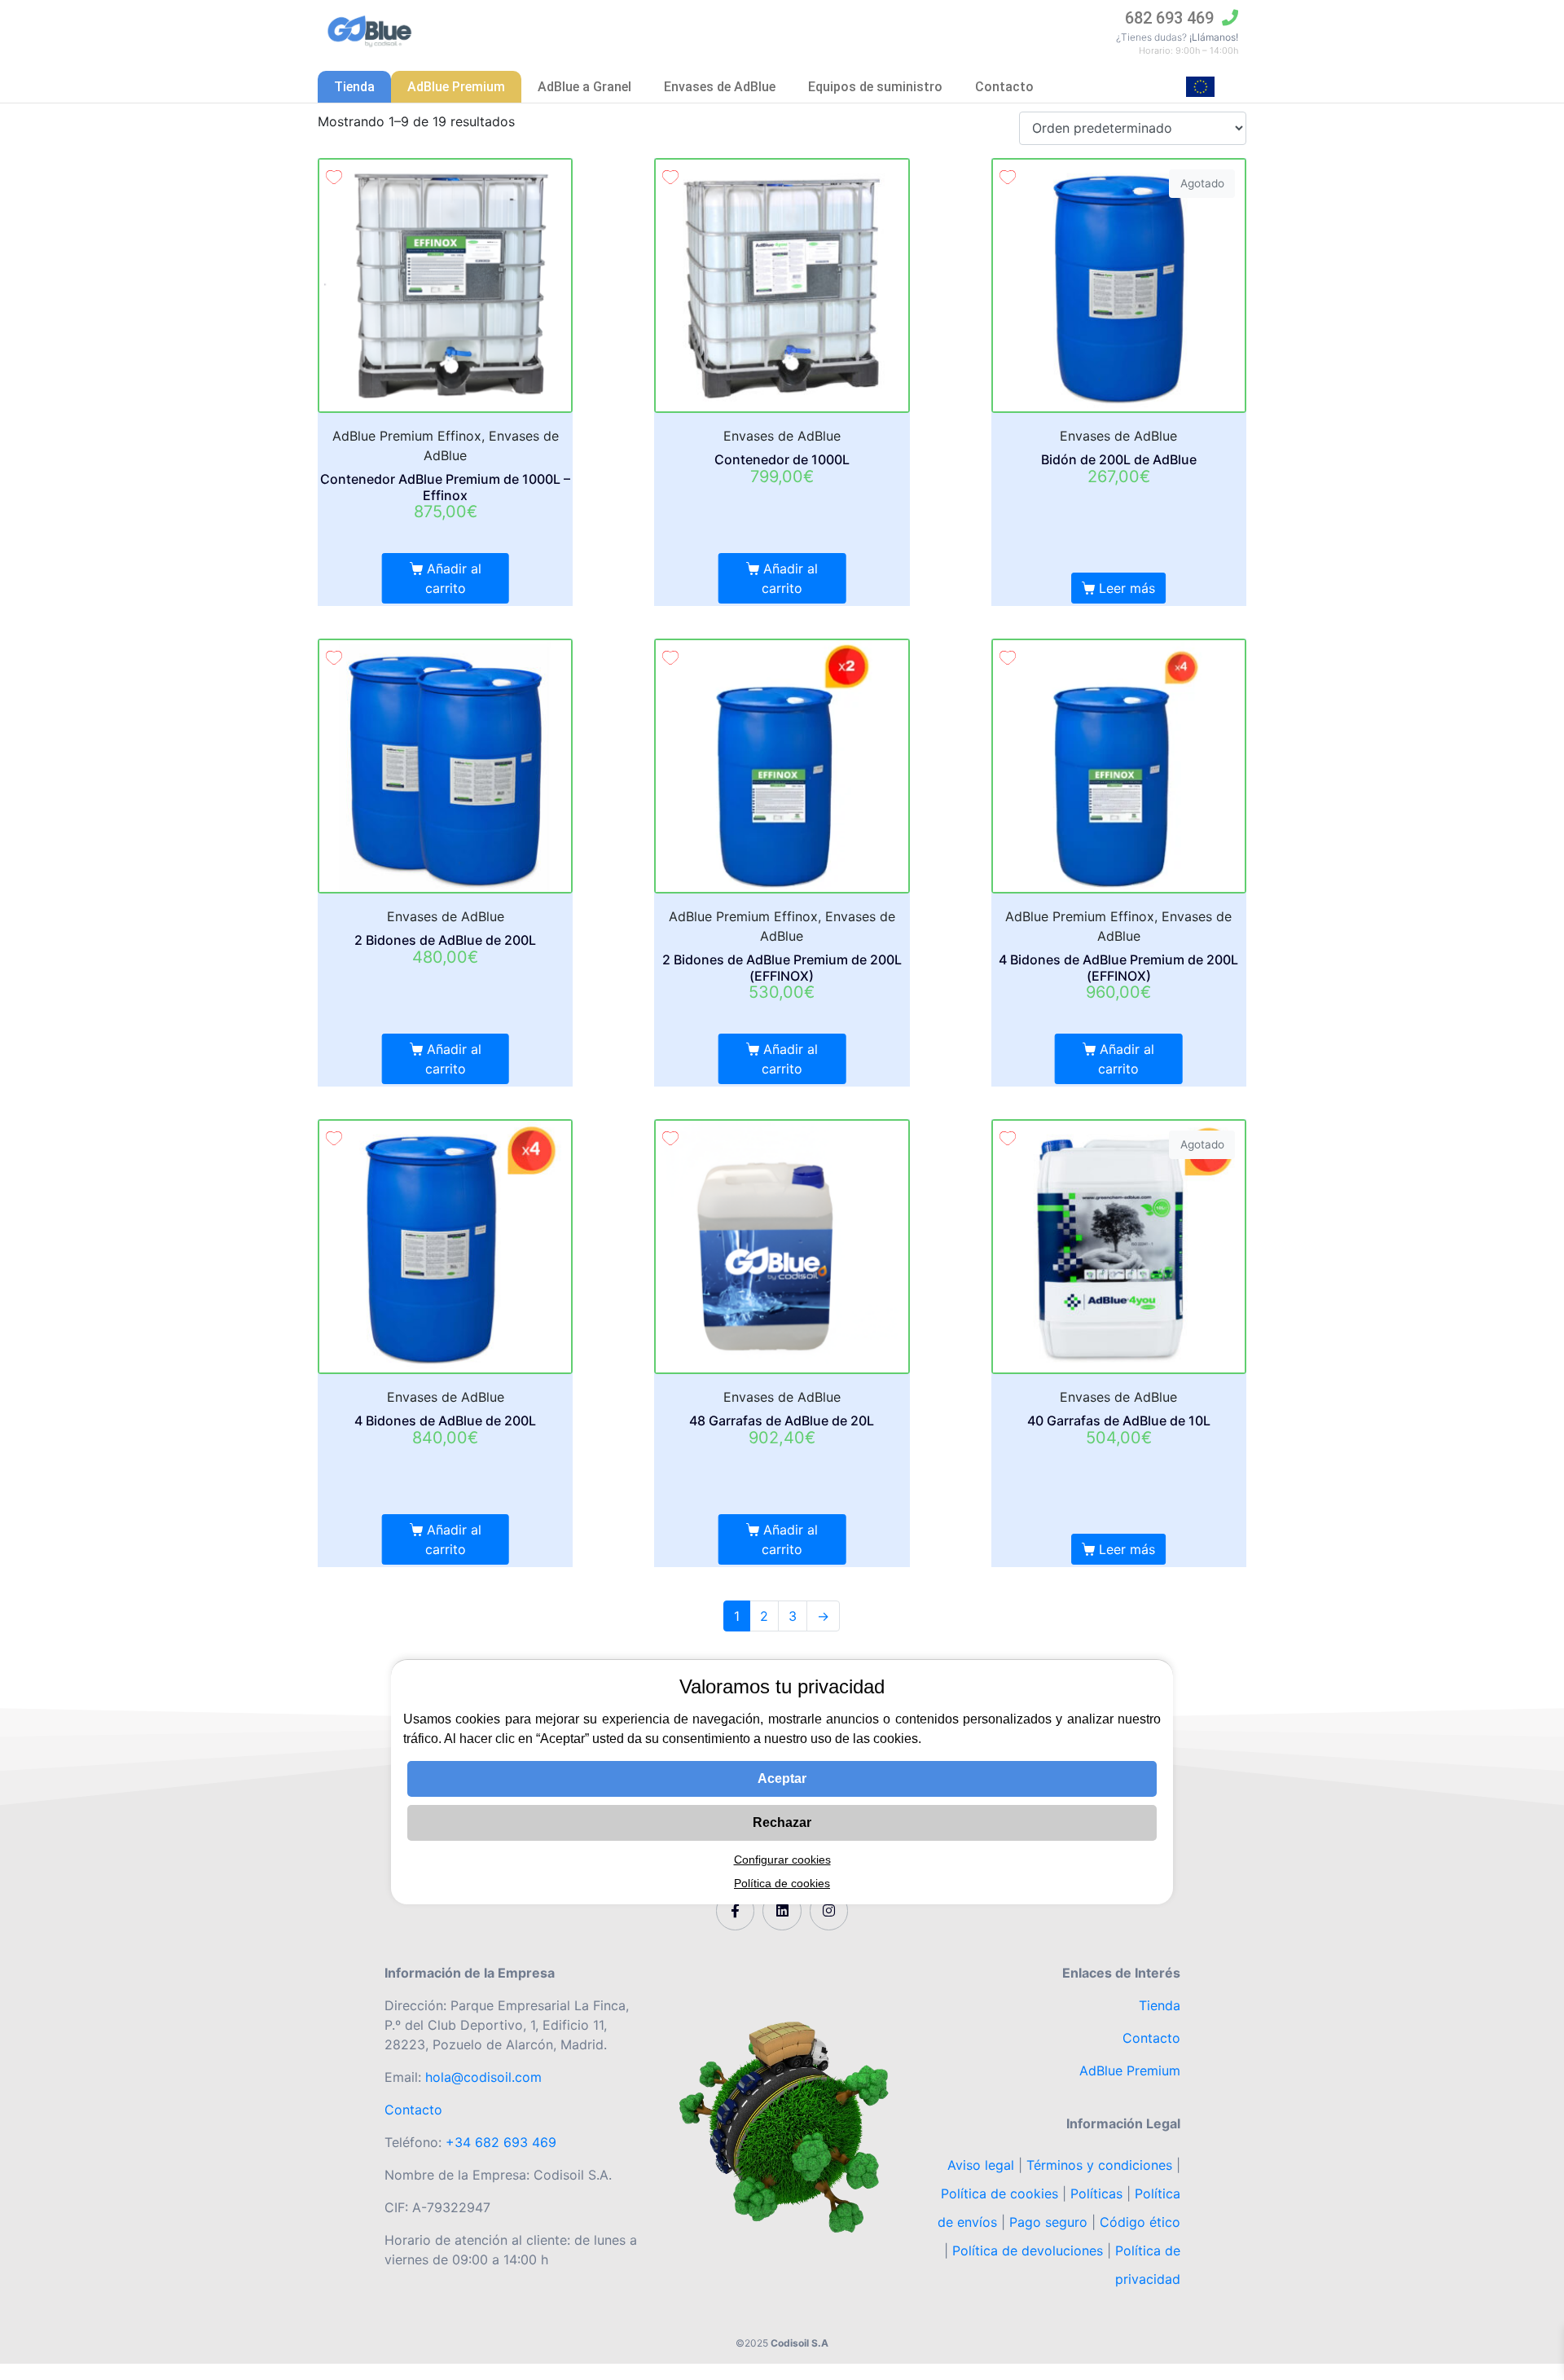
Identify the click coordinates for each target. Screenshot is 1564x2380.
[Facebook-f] (736, 1911)
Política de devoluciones (1028, 2250)
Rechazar (782, 1822)
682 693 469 (1169, 18)
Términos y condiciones (1099, 2165)
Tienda (354, 87)
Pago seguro (1048, 2222)
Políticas (1096, 2193)
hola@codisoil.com (483, 2077)
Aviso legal (983, 2165)
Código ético (1140, 2222)
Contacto (1004, 87)
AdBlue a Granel (584, 87)
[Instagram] (829, 1911)
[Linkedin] (782, 1911)
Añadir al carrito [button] (453, 578)
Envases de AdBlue (720, 87)
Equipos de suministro (875, 87)
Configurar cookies (782, 1860)
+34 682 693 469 (501, 2142)
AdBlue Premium (456, 87)
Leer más (1127, 588)
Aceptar (782, 1778)
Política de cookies (999, 2193)
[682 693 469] (1230, 18)
